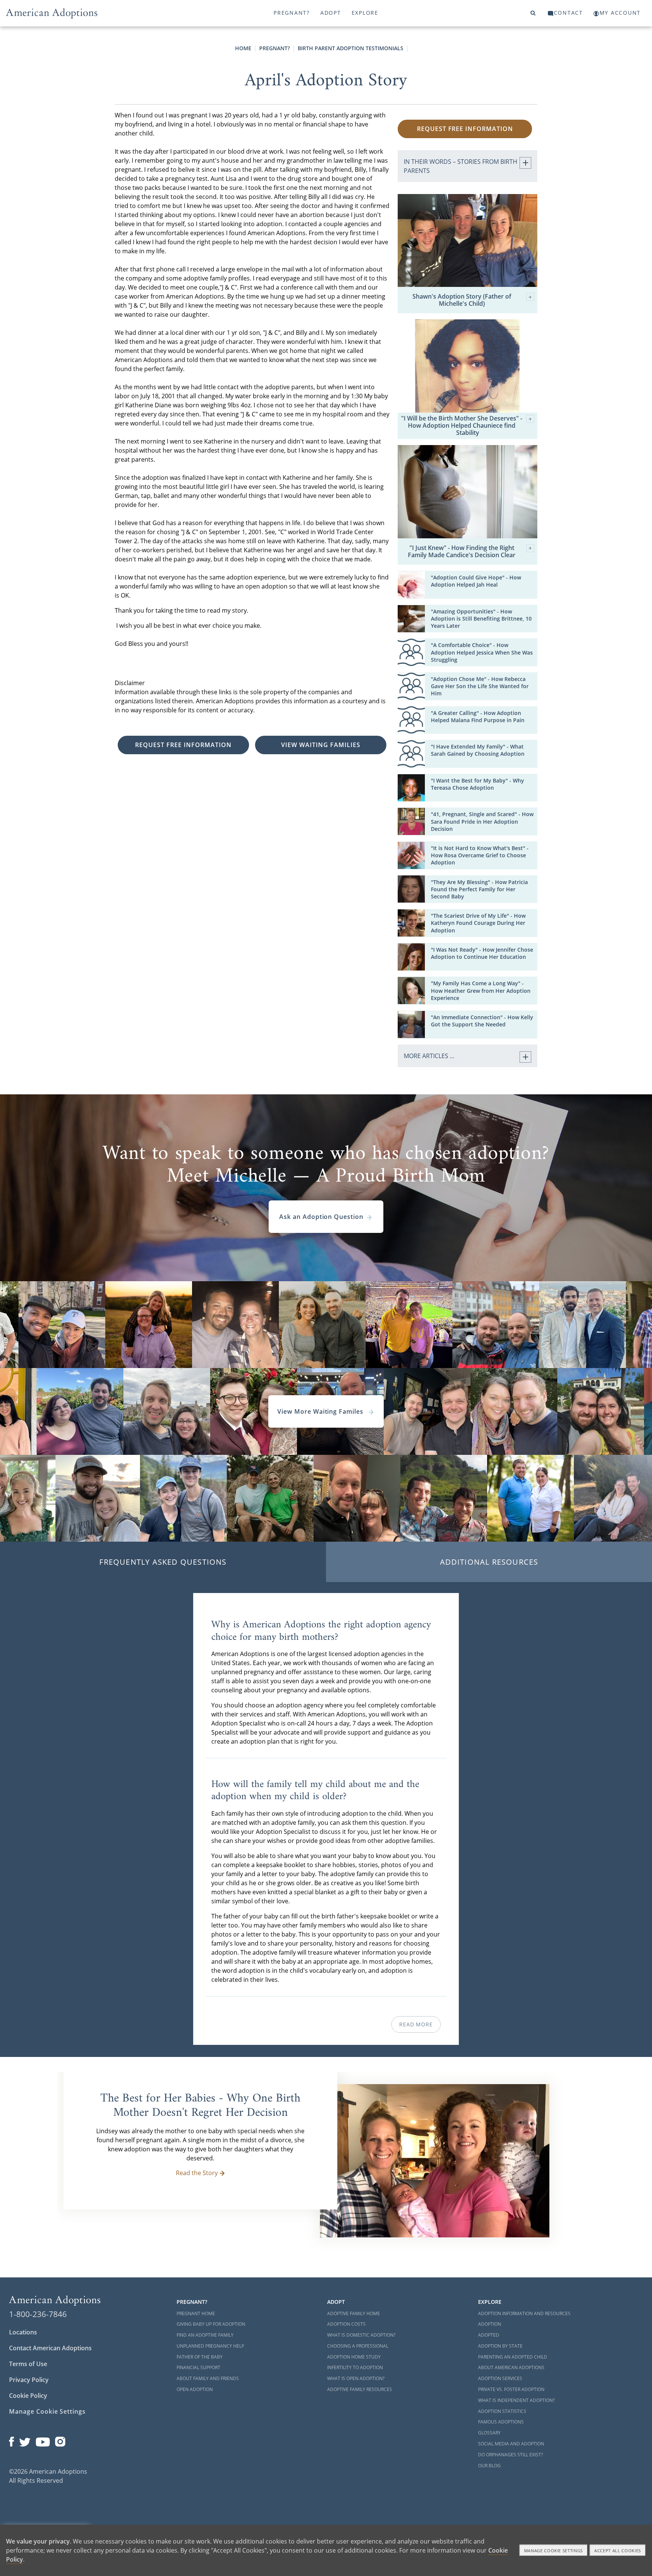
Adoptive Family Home (354, 2313)
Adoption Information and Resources (524, 2313)
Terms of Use (28, 2364)
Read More (416, 2024)
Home (243, 48)
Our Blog (489, 2466)
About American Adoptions (511, 2367)
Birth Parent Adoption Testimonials (351, 48)
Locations (23, 2332)
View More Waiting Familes (321, 1411)
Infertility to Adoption (355, 2367)
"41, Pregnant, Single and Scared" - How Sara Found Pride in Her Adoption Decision (482, 821)
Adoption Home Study (354, 2357)
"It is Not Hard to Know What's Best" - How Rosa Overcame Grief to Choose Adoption (480, 855)
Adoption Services (500, 2378)
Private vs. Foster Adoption (511, 2389)
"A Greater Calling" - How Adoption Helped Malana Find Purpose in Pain (478, 716)
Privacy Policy (29, 2380)
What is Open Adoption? (356, 2378)
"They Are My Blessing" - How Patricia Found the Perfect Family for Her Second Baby (479, 889)
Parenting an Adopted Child (513, 2357)
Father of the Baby (200, 2357)
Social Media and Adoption (511, 2444)
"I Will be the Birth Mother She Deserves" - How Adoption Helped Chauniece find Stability (462, 426)
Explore (365, 13)
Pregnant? (292, 13)
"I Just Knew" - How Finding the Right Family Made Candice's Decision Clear (462, 552)
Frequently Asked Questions (163, 1562)
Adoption (490, 2324)
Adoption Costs (346, 2324)
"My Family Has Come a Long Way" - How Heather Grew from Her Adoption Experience (481, 990)
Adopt (331, 13)
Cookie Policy (28, 2396)
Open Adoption (195, 2389)
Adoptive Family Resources (360, 2389)
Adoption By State (500, 2346)
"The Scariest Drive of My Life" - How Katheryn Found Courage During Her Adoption (478, 923)
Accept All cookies (618, 2551)
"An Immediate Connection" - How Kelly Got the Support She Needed (482, 1021)
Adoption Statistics (502, 2411)
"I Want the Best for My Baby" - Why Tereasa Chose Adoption (477, 784)
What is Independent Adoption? (516, 2400)
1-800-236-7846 (38, 2314)
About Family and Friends (208, 2378)
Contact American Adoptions (50, 2348)
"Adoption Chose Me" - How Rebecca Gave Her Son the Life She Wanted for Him (480, 686)
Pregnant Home (196, 2313)
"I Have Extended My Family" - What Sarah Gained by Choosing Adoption (478, 750)
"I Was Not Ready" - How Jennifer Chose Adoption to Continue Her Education (482, 953)
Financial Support (198, 2367)
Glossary (489, 2433)
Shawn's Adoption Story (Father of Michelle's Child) (462, 300)
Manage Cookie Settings (47, 2411)
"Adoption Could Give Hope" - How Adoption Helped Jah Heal (476, 581)
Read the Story (197, 2173)
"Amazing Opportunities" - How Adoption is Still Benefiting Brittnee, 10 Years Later (481, 619)
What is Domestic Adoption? (361, 2335)
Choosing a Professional (358, 2346)
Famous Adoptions (501, 2422)
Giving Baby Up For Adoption (211, 2324)
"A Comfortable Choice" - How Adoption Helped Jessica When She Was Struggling (482, 652)
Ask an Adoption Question (321, 1217)
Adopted (489, 2335)
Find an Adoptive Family (205, 2335)
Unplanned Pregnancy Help (210, 2346)
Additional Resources (489, 1562)
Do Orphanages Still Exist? (511, 2455)
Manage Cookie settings (554, 2551)
